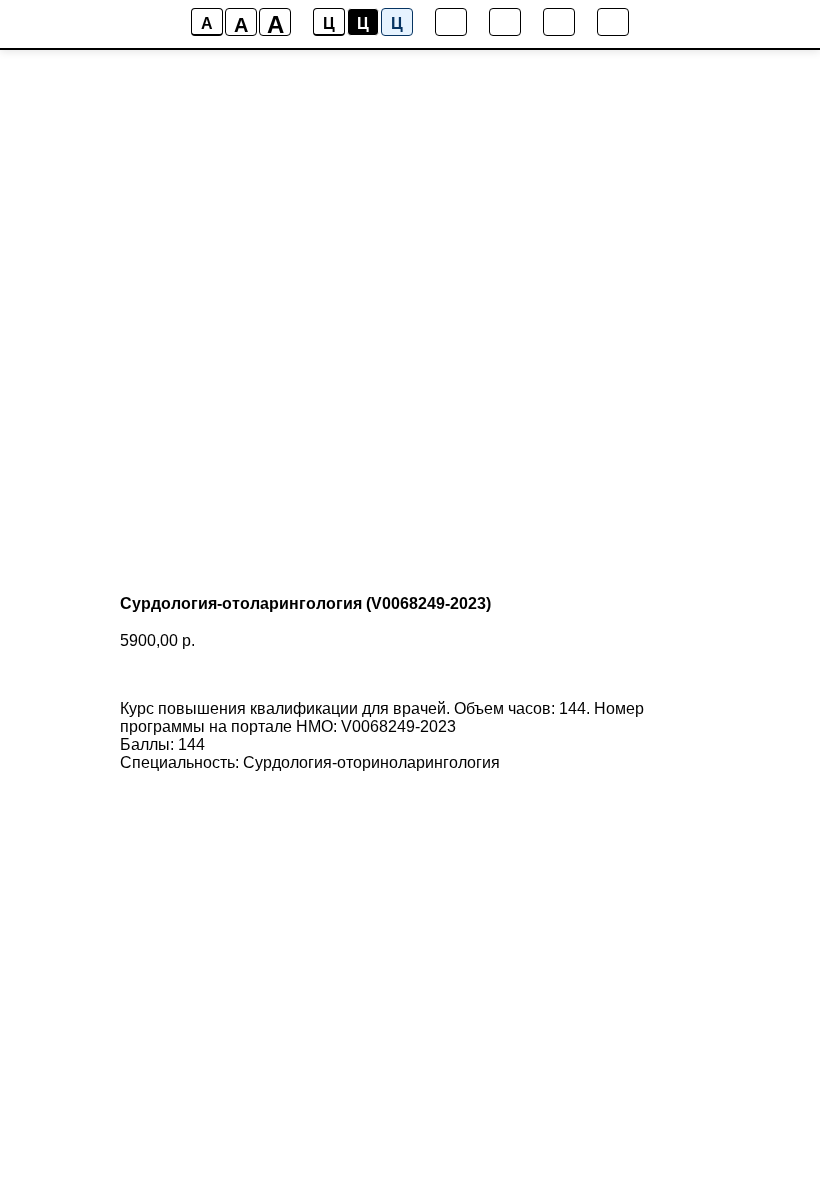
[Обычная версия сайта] (613, 22)
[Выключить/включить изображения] (451, 22)
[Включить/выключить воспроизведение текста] (505, 22)
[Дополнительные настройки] (559, 22)
